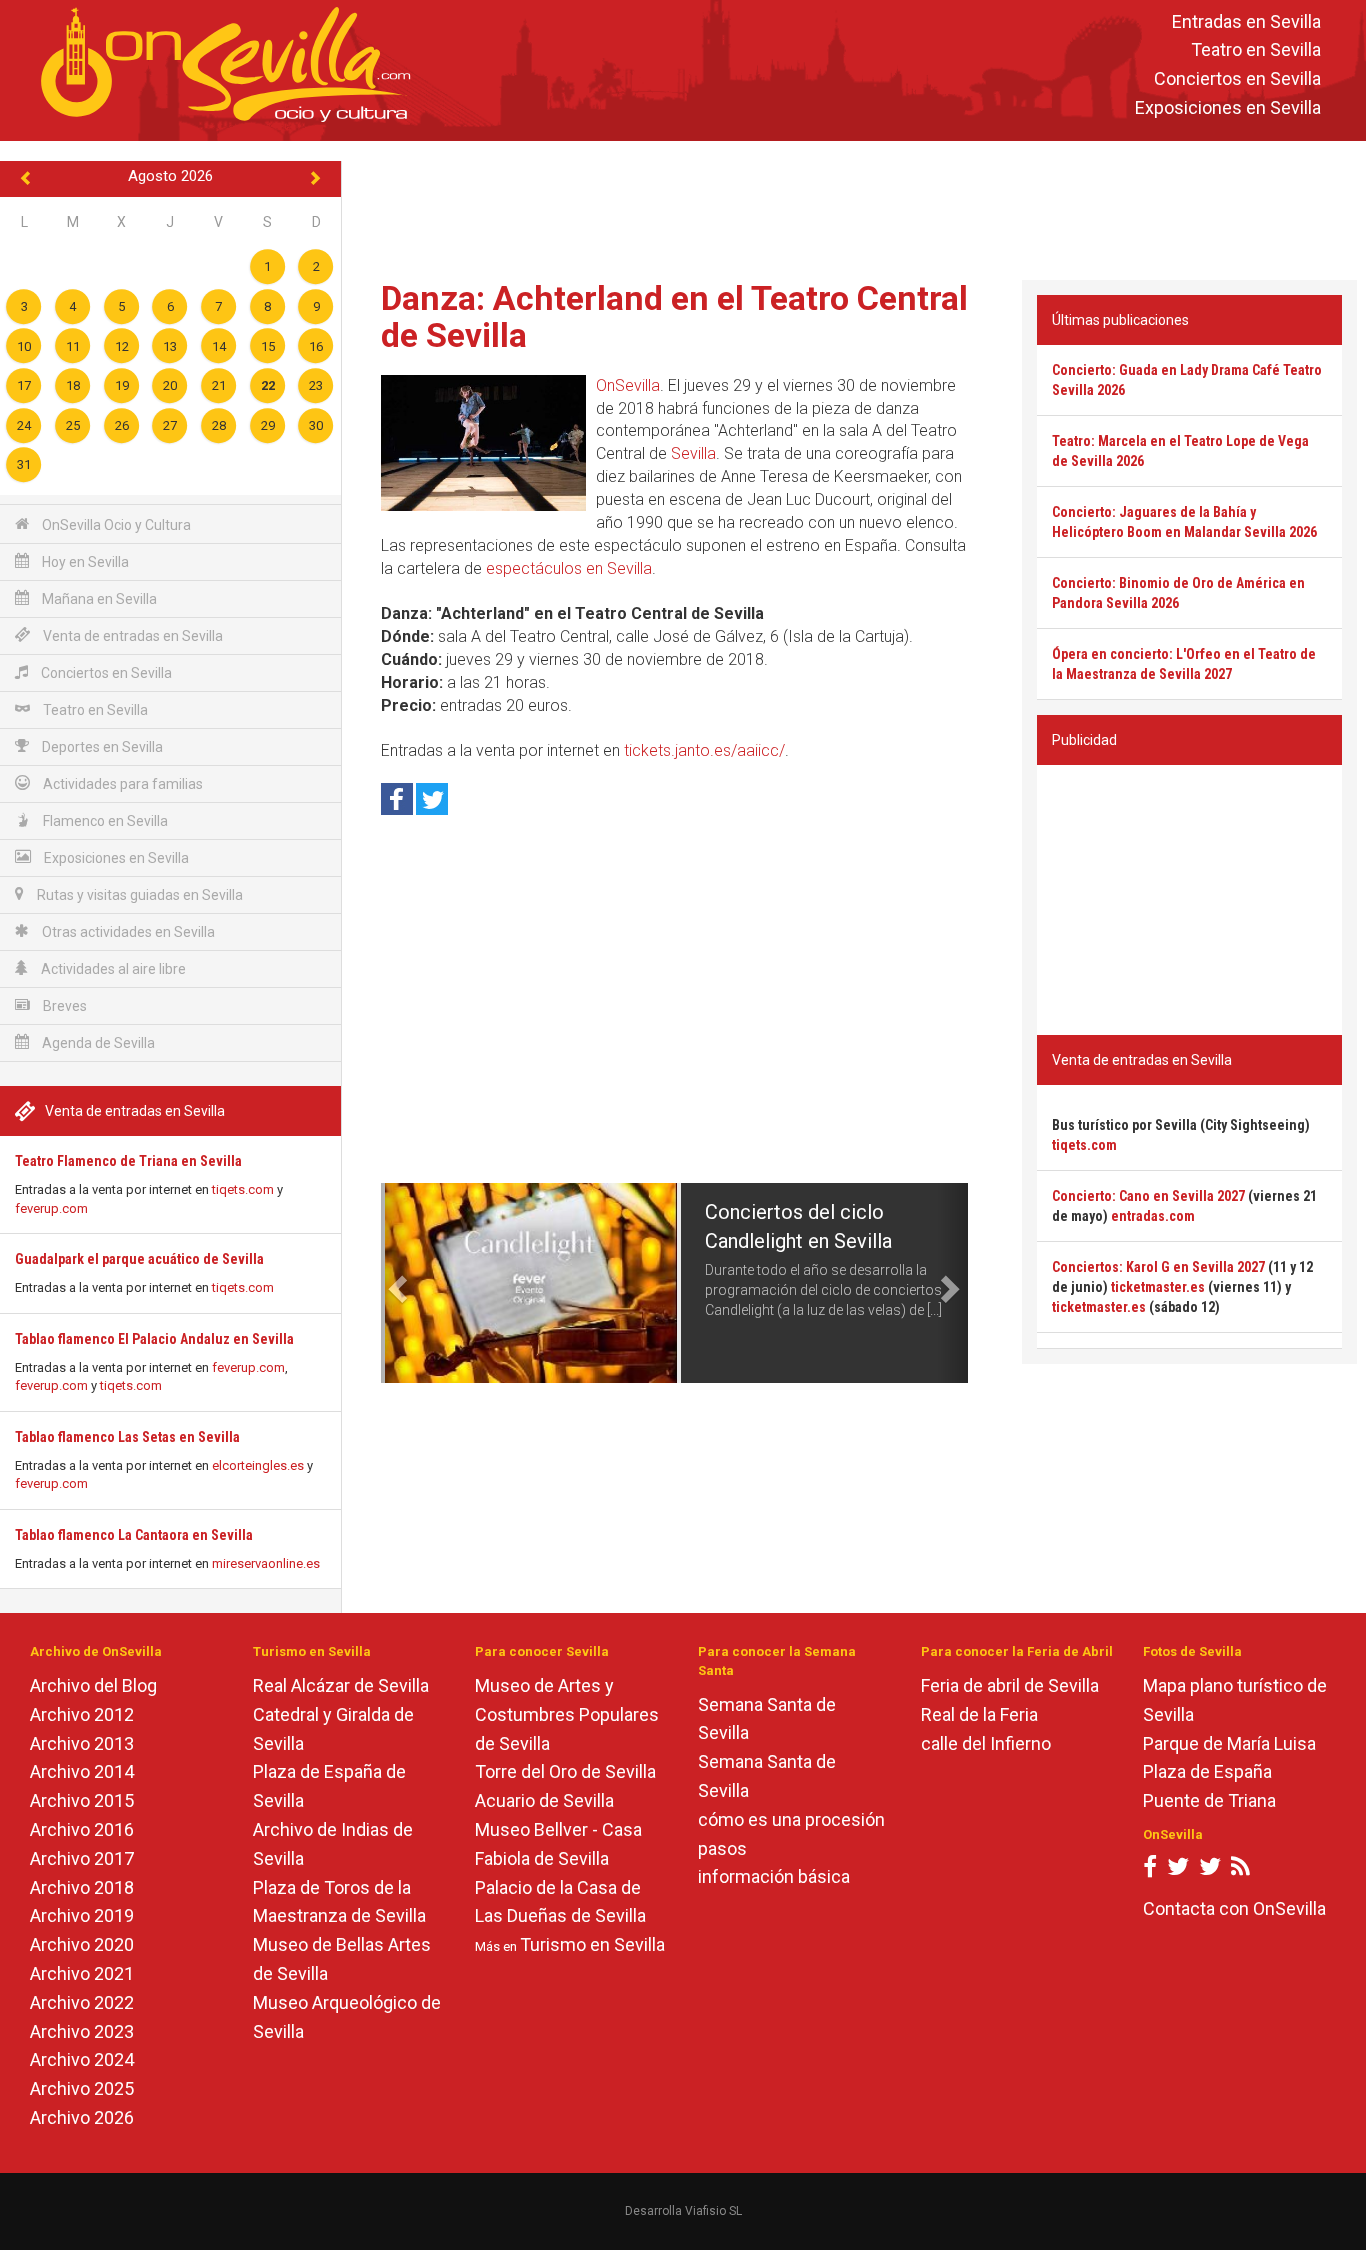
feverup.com (51, 1208)
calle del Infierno (986, 1743)
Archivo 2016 (82, 1829)
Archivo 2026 (82, 2117)
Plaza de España (1207, 1771)
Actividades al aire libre (112, 969)
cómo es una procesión (791, 1819)
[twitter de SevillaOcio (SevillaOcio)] (1210, 1870)
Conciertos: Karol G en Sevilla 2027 (1158, 1267)
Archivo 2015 (82, 1800)
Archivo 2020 (82, 1944)
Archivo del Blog (93, 1685)
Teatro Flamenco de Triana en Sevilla (128, 1161)
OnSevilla (628, 385)
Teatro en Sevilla (1256, 50)
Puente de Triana (1209, 1800)
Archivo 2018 (82, 1887)
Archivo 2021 (82, 1973)
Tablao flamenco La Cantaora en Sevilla (134, 1535)
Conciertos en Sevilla (1237, 79)
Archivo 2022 (82, 2002)
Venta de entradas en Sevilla (131, 636)
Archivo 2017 (82, 1858)
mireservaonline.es (266, 1563)
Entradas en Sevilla (1246, 21)
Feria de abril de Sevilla (1010, 1685)
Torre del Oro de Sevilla (565, 1771)
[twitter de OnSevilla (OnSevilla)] (1178, 1870)
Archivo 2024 (82, 2059)
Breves (63, 1006)
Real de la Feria (979, 1714)
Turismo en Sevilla (592, 1944)
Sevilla (693, 453)
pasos (722, 1848)
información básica (774, 1876)
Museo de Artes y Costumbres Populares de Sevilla (567, 1714)
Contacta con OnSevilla (1234, 1908)
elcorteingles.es (258, 1465)
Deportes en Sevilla (101, 747)
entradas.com (1153, 1216)
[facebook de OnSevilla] (1150, 1870)
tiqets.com (243, 1189)
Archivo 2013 (82, 1743)
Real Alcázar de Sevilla (341, 1685)
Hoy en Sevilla (84, 562)
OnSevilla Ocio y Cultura (115, 525)
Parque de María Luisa (1229, 1743)
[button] (395, 1283)
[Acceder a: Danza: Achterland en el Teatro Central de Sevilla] (483, 443)
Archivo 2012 (82, 1714)
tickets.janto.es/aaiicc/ (704, 750)
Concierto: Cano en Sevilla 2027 (1148, 1196)
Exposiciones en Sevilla (1228, 107)
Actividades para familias (121, 784)
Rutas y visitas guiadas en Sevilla (138, 895)
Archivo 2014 (82, 1771)
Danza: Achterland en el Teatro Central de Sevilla (674, 316)
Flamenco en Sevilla (104, 821)
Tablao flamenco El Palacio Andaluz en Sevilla (154, 1339)
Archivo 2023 (82, 2031)
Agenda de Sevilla (97, 1043)
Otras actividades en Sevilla (127, 932)
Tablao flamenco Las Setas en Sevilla (127, 1437)
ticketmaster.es (1158, 1287)
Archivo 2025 (82, 2088)
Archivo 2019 (82, 1915)
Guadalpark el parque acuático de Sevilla (139, 1259)
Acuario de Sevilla (544, 1800)
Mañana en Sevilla (98, 599)
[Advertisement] (854, 206)
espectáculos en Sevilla (569, 568)
